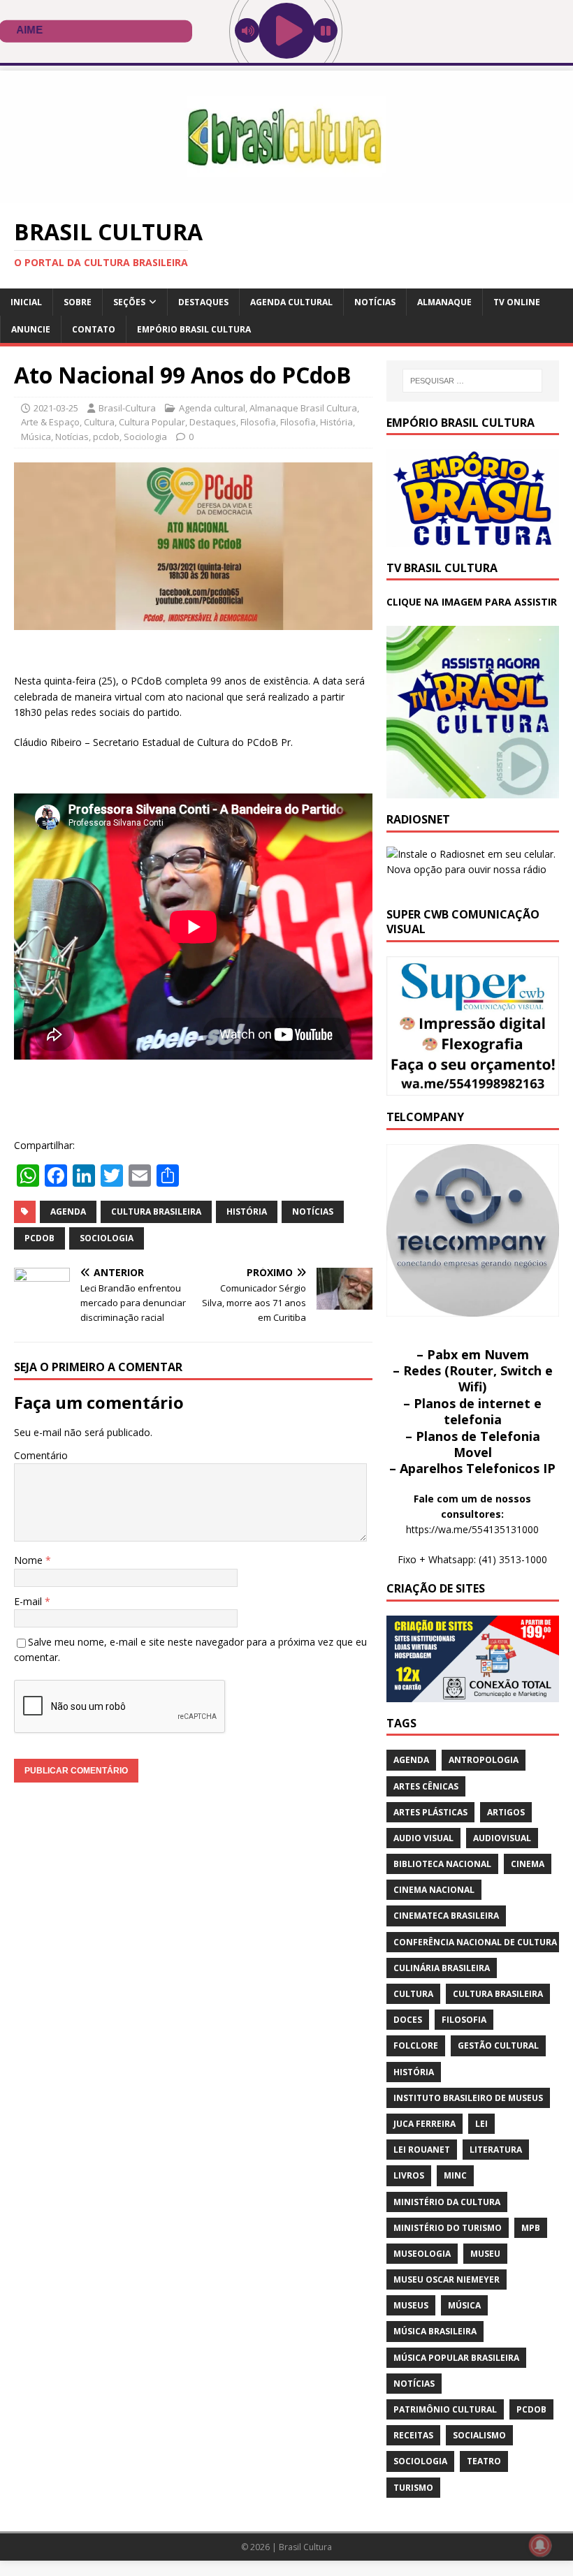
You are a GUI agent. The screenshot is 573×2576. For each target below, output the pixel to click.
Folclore (416, 2046)
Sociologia (145, 437)
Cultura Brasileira (156, 1212)
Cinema (528, 1864)
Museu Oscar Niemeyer (447, 2279)
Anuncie (31, 329)
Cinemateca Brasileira (446, 1916)
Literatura (496, 2150)
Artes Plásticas (430, 1812)
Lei (481, 2124)
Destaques (203, 302)
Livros (409, 2175)
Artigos (506, 1812)
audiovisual (502, 1838)
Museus (411, 2305)
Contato (94, 329)
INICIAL (26, 302)
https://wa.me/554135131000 (472, 1529)
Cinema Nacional (434, 1890)
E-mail (29, 1601)
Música (36, 437)
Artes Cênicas (426, 1786)
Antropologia (484, 1760)
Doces (408, 2020)
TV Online (517, 302)
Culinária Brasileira (442, 1968)
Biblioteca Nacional (442, 1864)
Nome (30, 1560)
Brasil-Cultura (127, 408)
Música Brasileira (435, 2331)
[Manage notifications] (540, 2545)
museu (485, 2254)
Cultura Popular (152, 422)
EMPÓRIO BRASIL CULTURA (194, 329)
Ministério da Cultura (447, 2202)
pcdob (106, 437)
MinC (455, 2175)
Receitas (413, 2435)
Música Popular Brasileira (456, 2358)
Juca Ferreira (425, 2124)
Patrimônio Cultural (445, 2409)
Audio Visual (423, 1838)
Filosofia (258, 422)
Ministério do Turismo (448, 2228)
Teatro (484, 2461)
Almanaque (444, 302)
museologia (422, 2254)
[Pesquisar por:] (472, 381)
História (336, 422)
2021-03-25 (56, 408)
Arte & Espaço (50, 422)
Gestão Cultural (498, 2046)
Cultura (99, 422)
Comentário (41, 1455)
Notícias (375, 302)
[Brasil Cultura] (286, 195)
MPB (531, 2228)
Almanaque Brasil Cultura (303, 408)
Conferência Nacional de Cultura (475, 1942)
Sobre (78, 302)
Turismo (413, 2488)
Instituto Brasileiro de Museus (468, 2098)
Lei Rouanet (422, 2150)
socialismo (479, 2435)
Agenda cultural (291, 302)
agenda (68, 1212)
